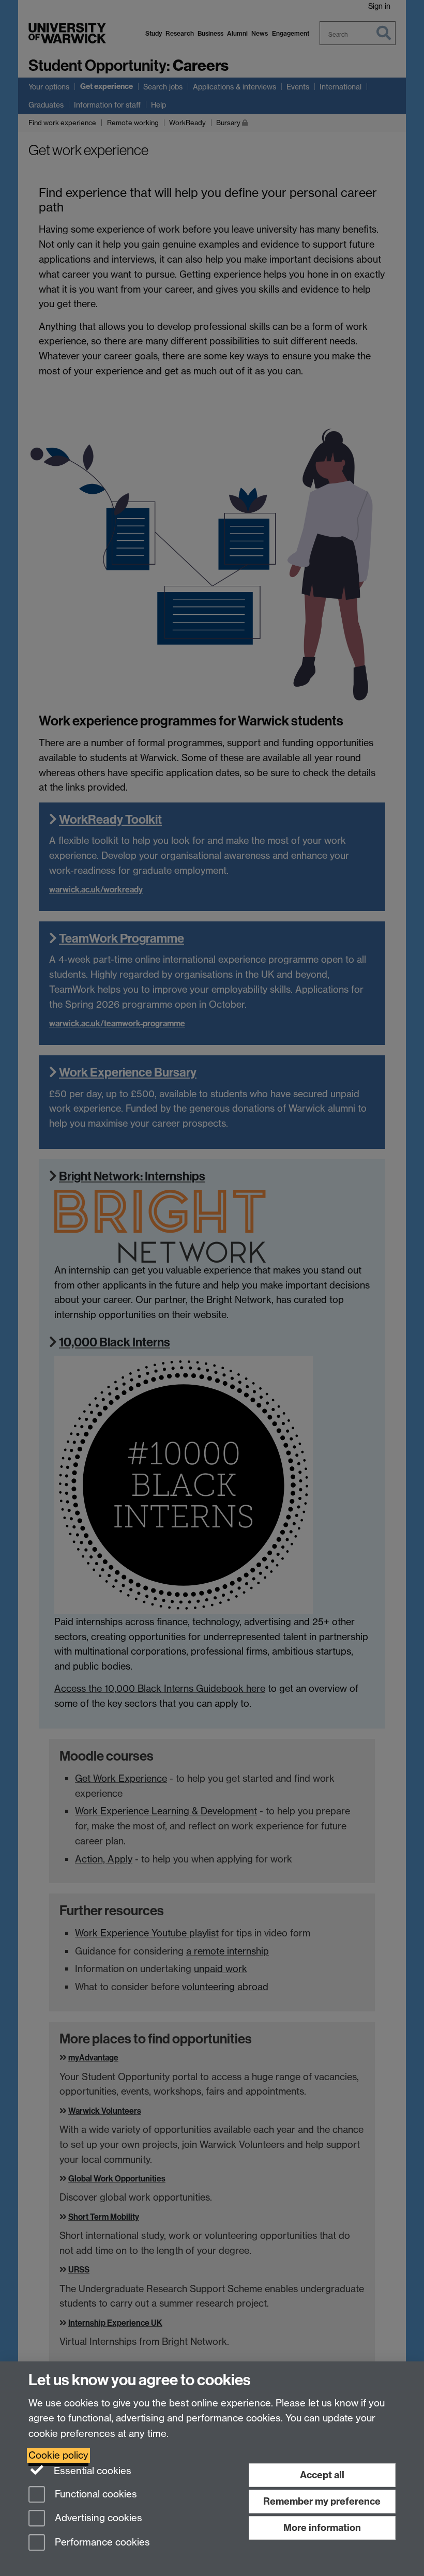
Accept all (322, 2475)
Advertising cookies (97, 2518)
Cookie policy (58, 2455)
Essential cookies (91, 2471)
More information (322, 2528)
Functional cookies (95, 2494)
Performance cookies (101, 2543)
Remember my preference (322, 2501)
